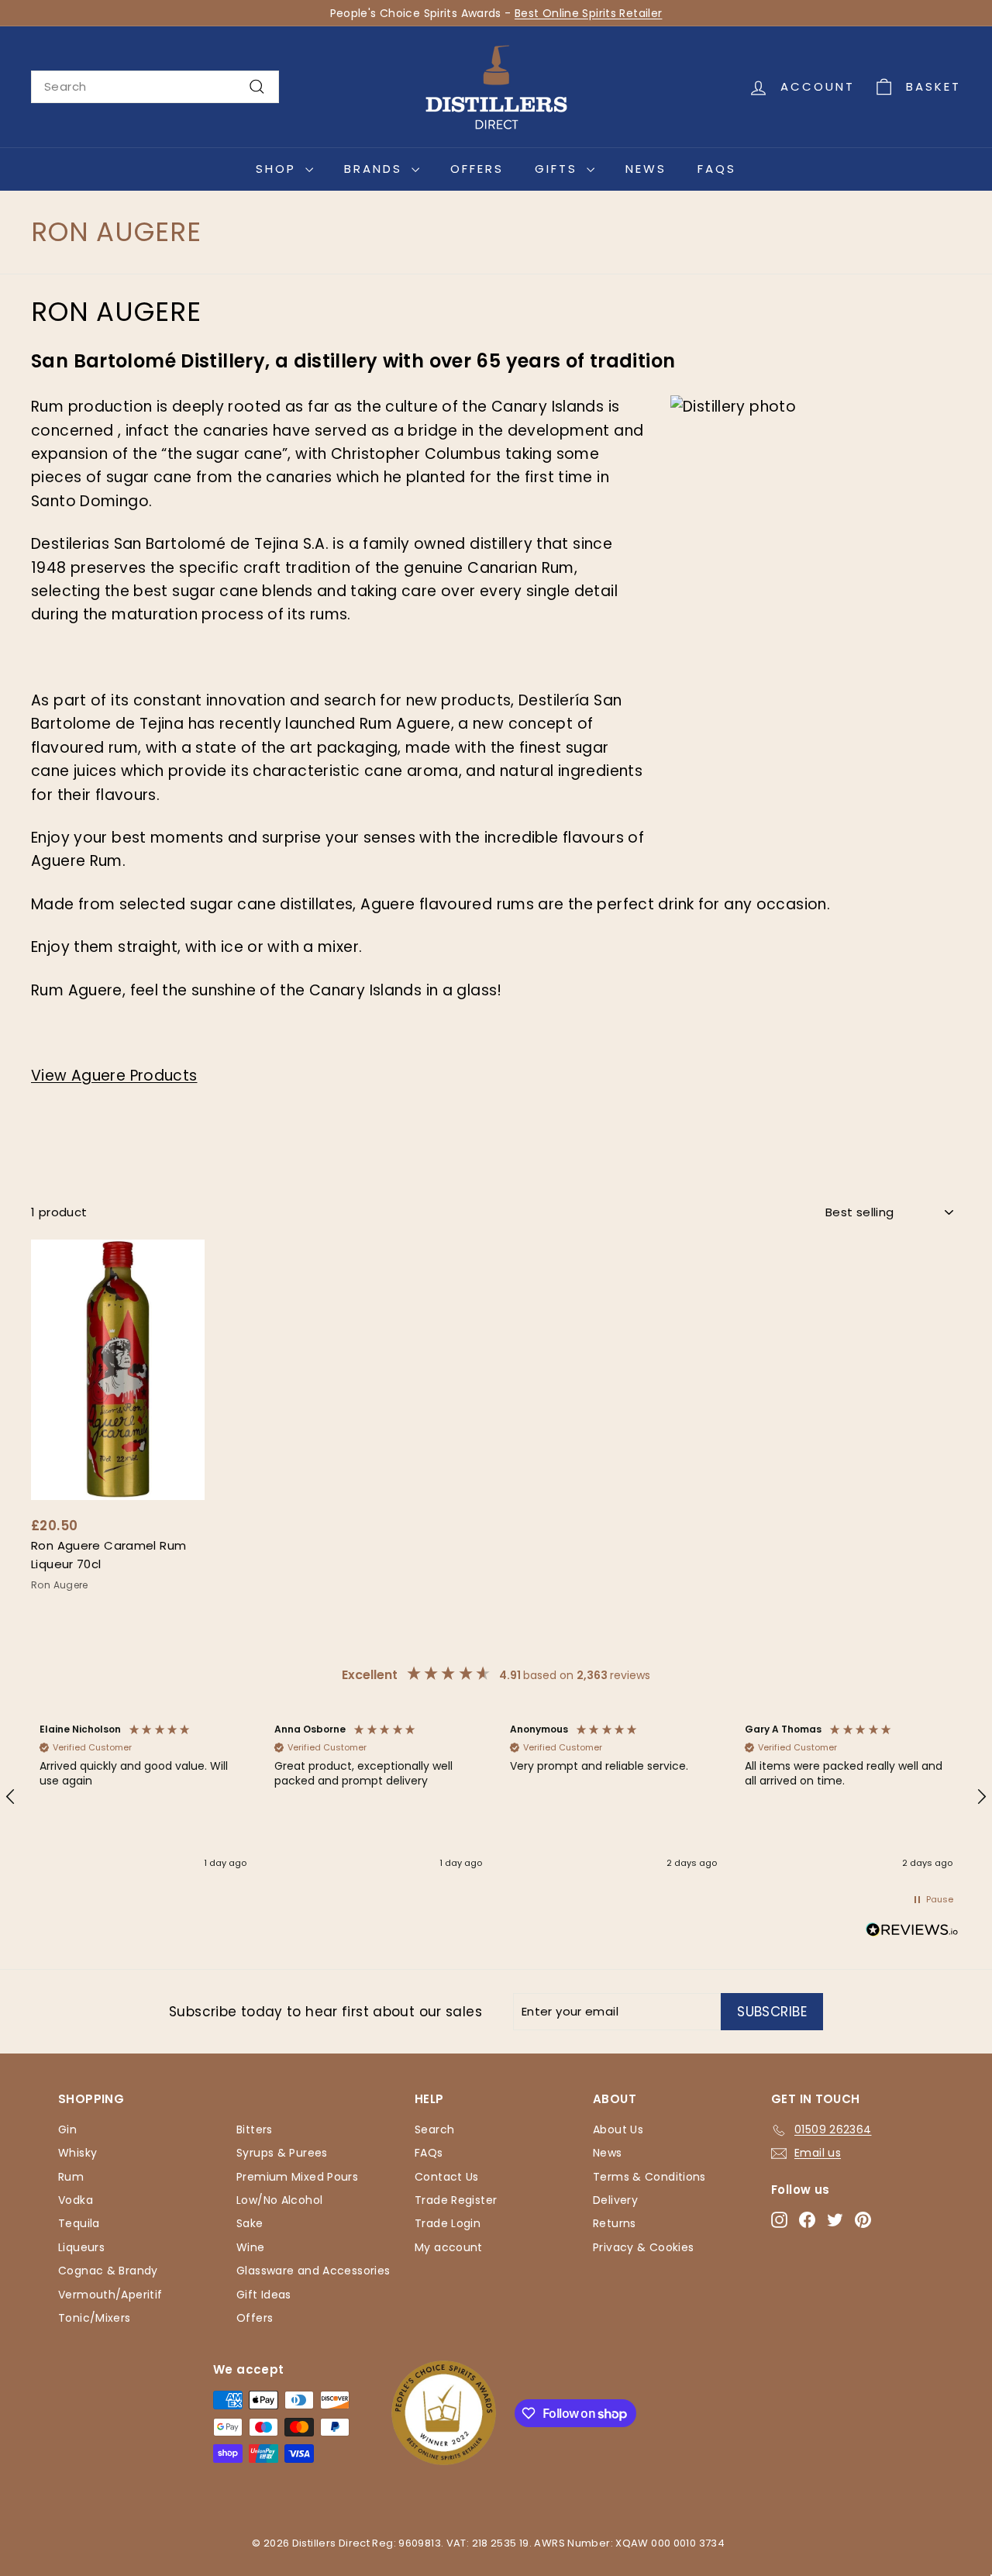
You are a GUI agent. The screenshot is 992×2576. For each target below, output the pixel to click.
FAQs (717, 169)
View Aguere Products (114, 1076)
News (646, 169)
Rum (71, 2177)
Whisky (77, 2153)
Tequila (79, 2223)
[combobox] (155, 87)
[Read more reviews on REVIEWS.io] (912, 1933)
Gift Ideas (264, 2295)
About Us (618, 2129)
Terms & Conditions (649, 2177)
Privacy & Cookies (643, 2247)
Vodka (76, 2200)
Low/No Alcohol (279, 2200)
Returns (615, 2223)
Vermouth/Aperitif (110, 2295)
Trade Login (448, 2223)
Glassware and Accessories (313, 2271)
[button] (143, 1797)
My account (449, 2247)
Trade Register (456, 2200)
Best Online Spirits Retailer (589, 13)
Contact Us (447, 2177)
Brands (376, 169)
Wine (251, 2247)
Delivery (615, 2200)
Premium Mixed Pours (297, 2177)
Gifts (559, 169)
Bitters (255, 2129)
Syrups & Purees (282, 2153)
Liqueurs (81, 2247)
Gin (67, 2129)
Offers (477, 169)
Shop (279, 169)
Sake (250, 2223)
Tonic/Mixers (95, 2318)
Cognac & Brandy (108, 2271)
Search (434, 2129)
